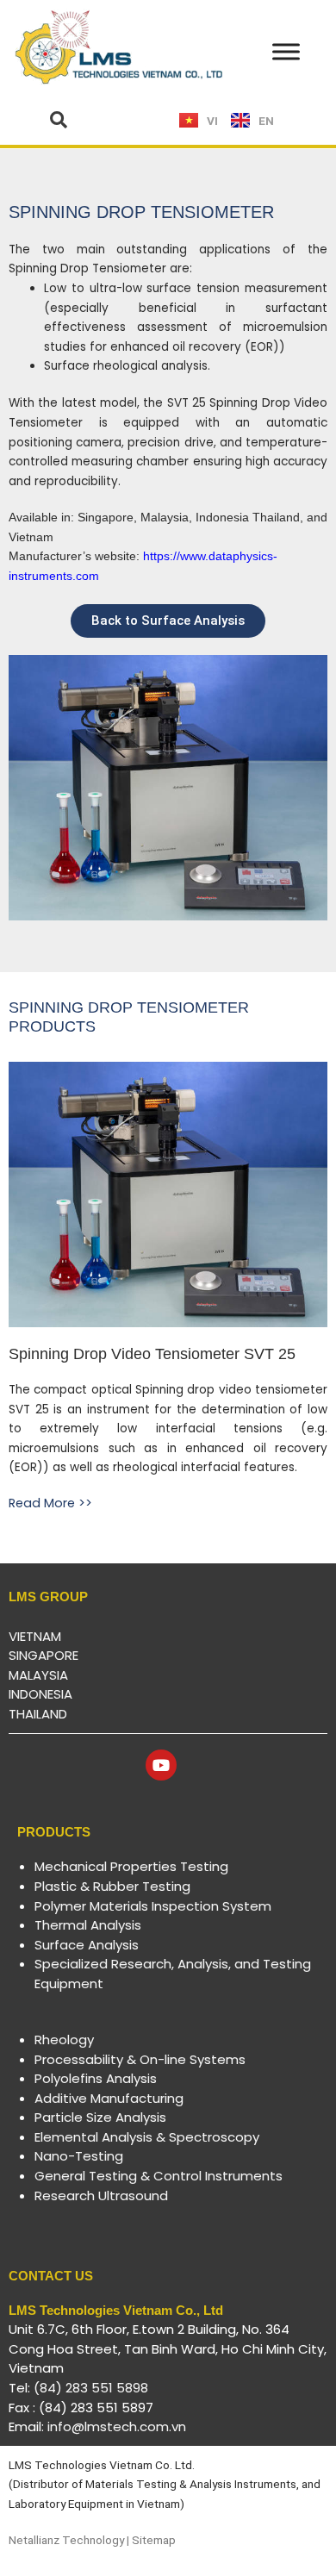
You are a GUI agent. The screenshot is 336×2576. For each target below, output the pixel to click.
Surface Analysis (87, 1945)
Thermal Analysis (88, 1925)
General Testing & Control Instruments (159, 2176)
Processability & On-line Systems (140, 2059)
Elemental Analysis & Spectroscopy (147, 2137)
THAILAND (38, 1714)
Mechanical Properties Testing (131, 1866)
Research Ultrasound (101, 2196)
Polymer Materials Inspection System (153, 1906)
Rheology (64, 2040)
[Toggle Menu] (286, 52)
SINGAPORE (44, 1655)
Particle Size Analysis (100, 2117)
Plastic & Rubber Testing (112, 1886)
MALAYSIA (38, 1675)
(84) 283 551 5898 (91, 2388)
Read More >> (50, 1503)
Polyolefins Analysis (96, 2078)
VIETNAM (35, 1636)
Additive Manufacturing (109, 2098)
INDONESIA (40, 1694)
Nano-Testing (79, 2156)
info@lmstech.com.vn (117, 2426)
